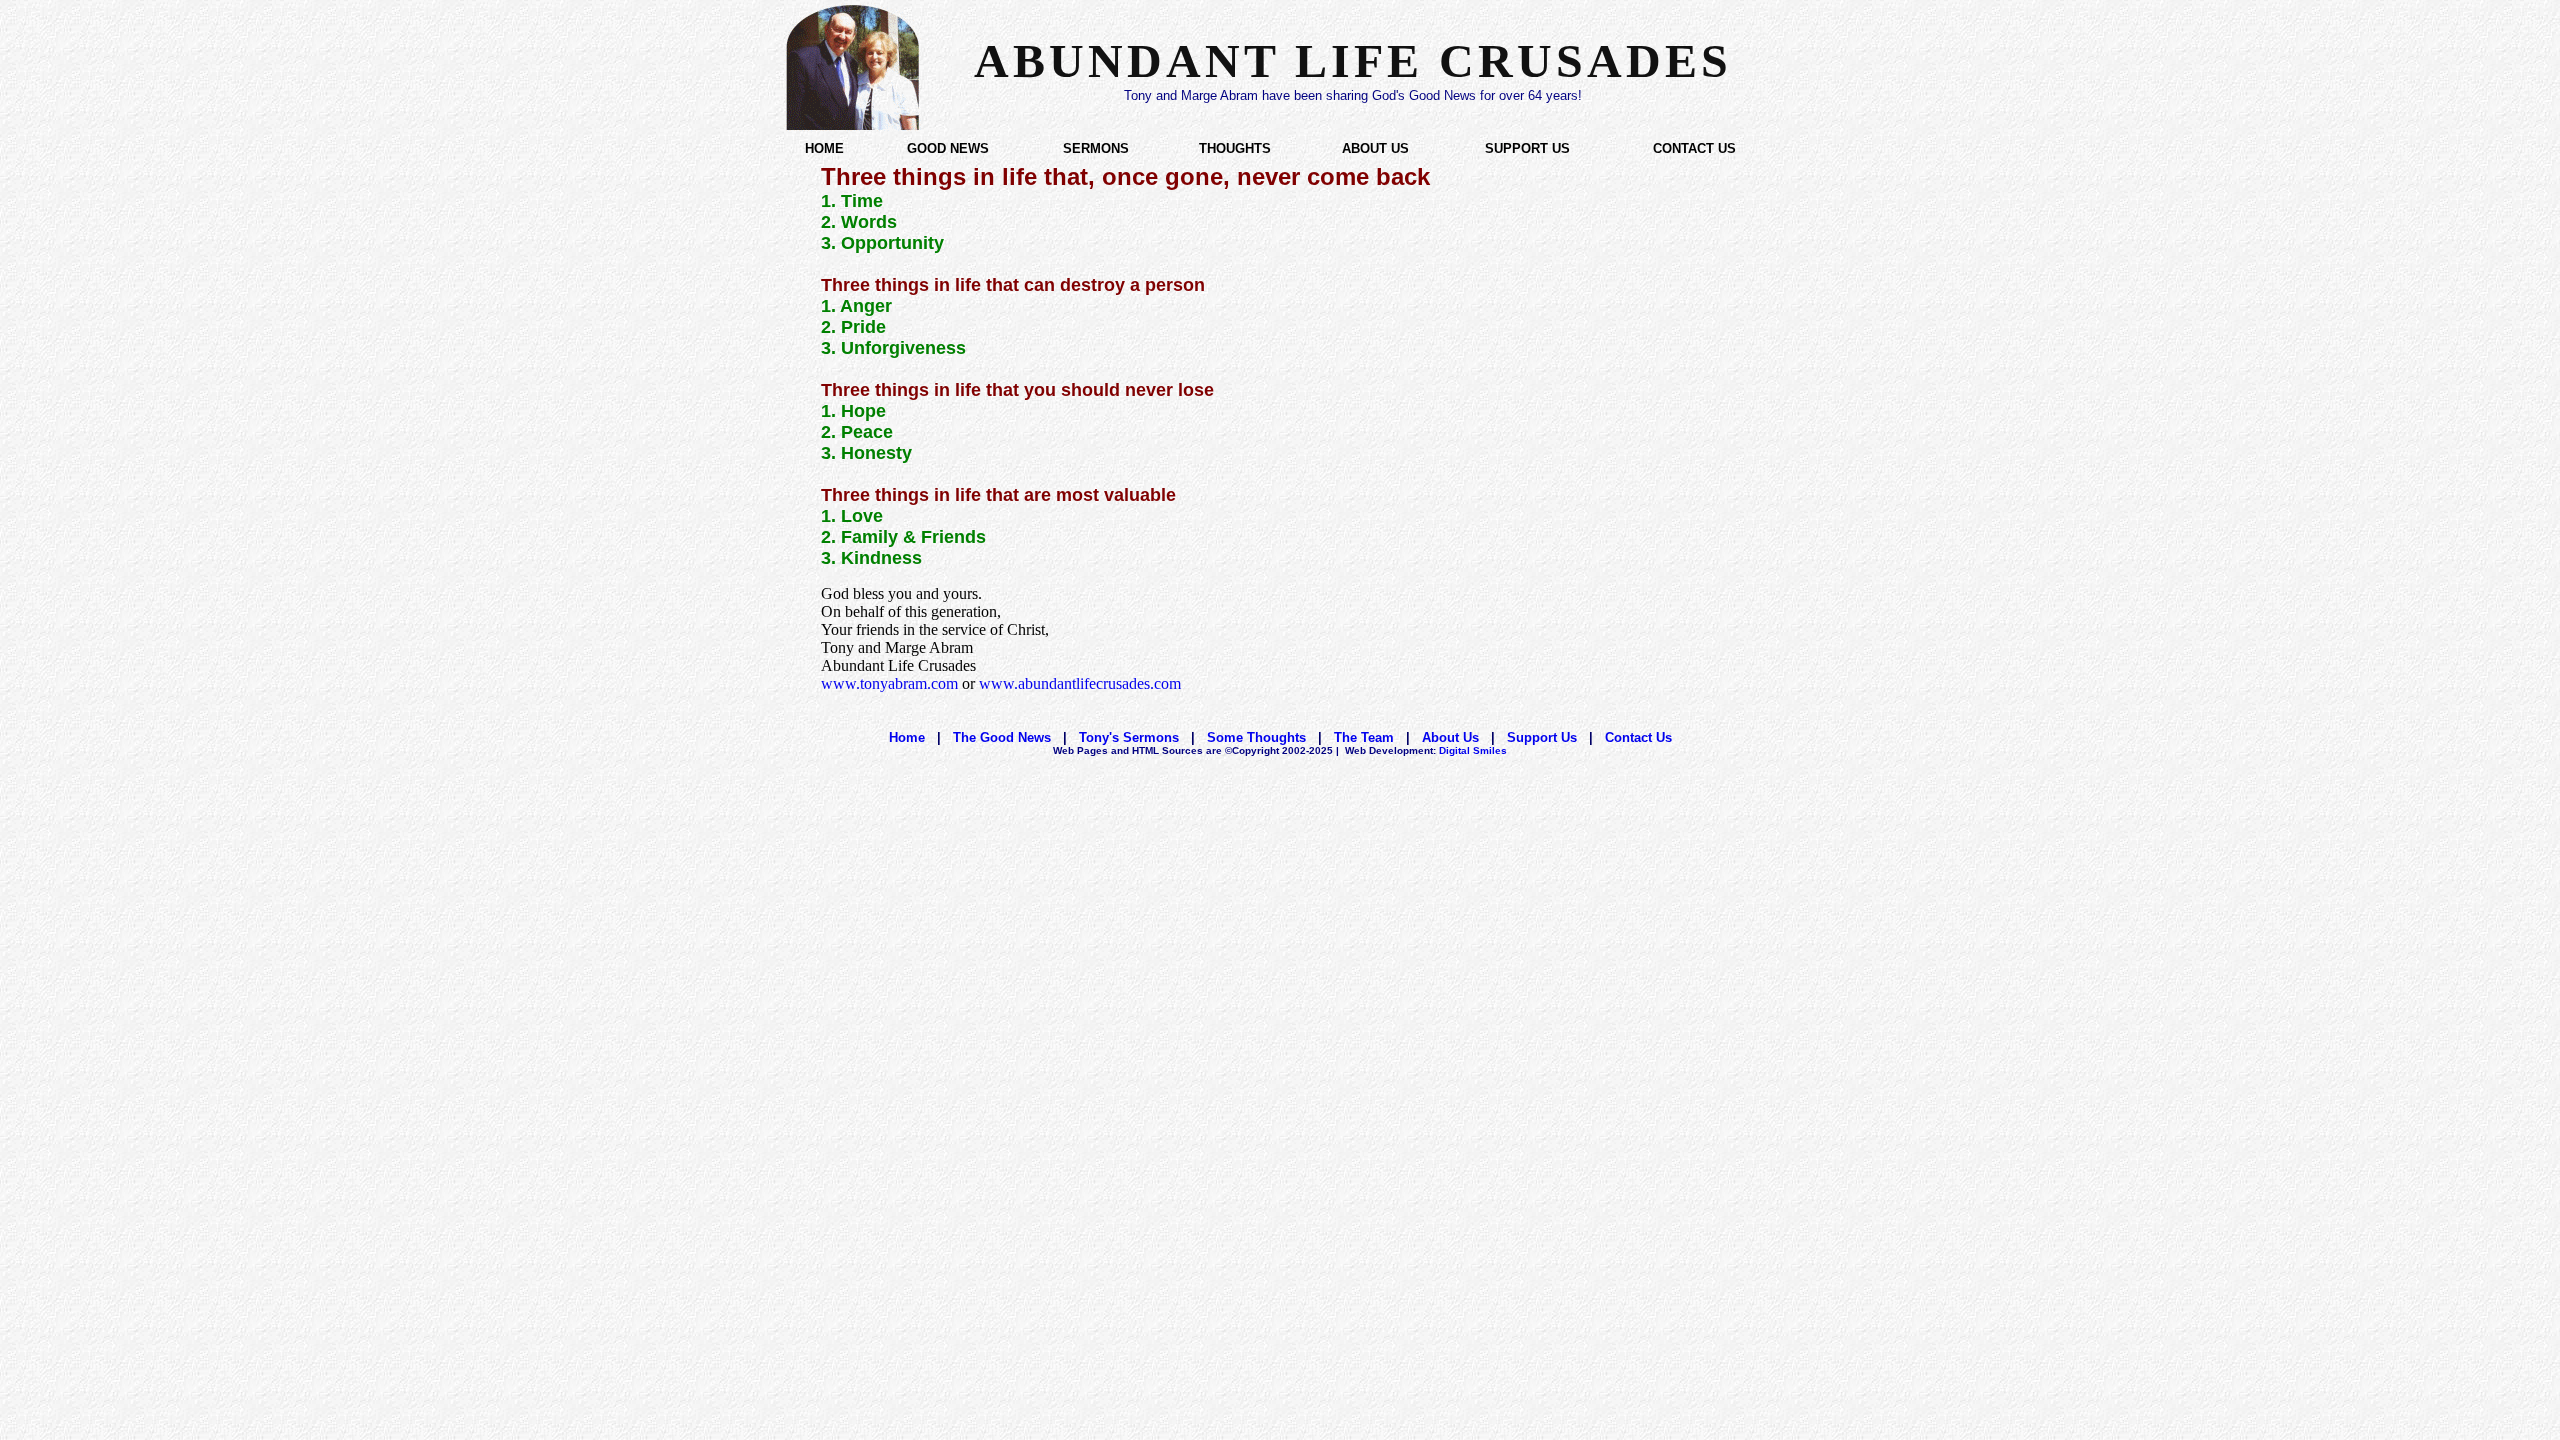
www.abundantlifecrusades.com (1080, 683)
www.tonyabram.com (889, 683)
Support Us (1542, 737)
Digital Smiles (1426, 750)
